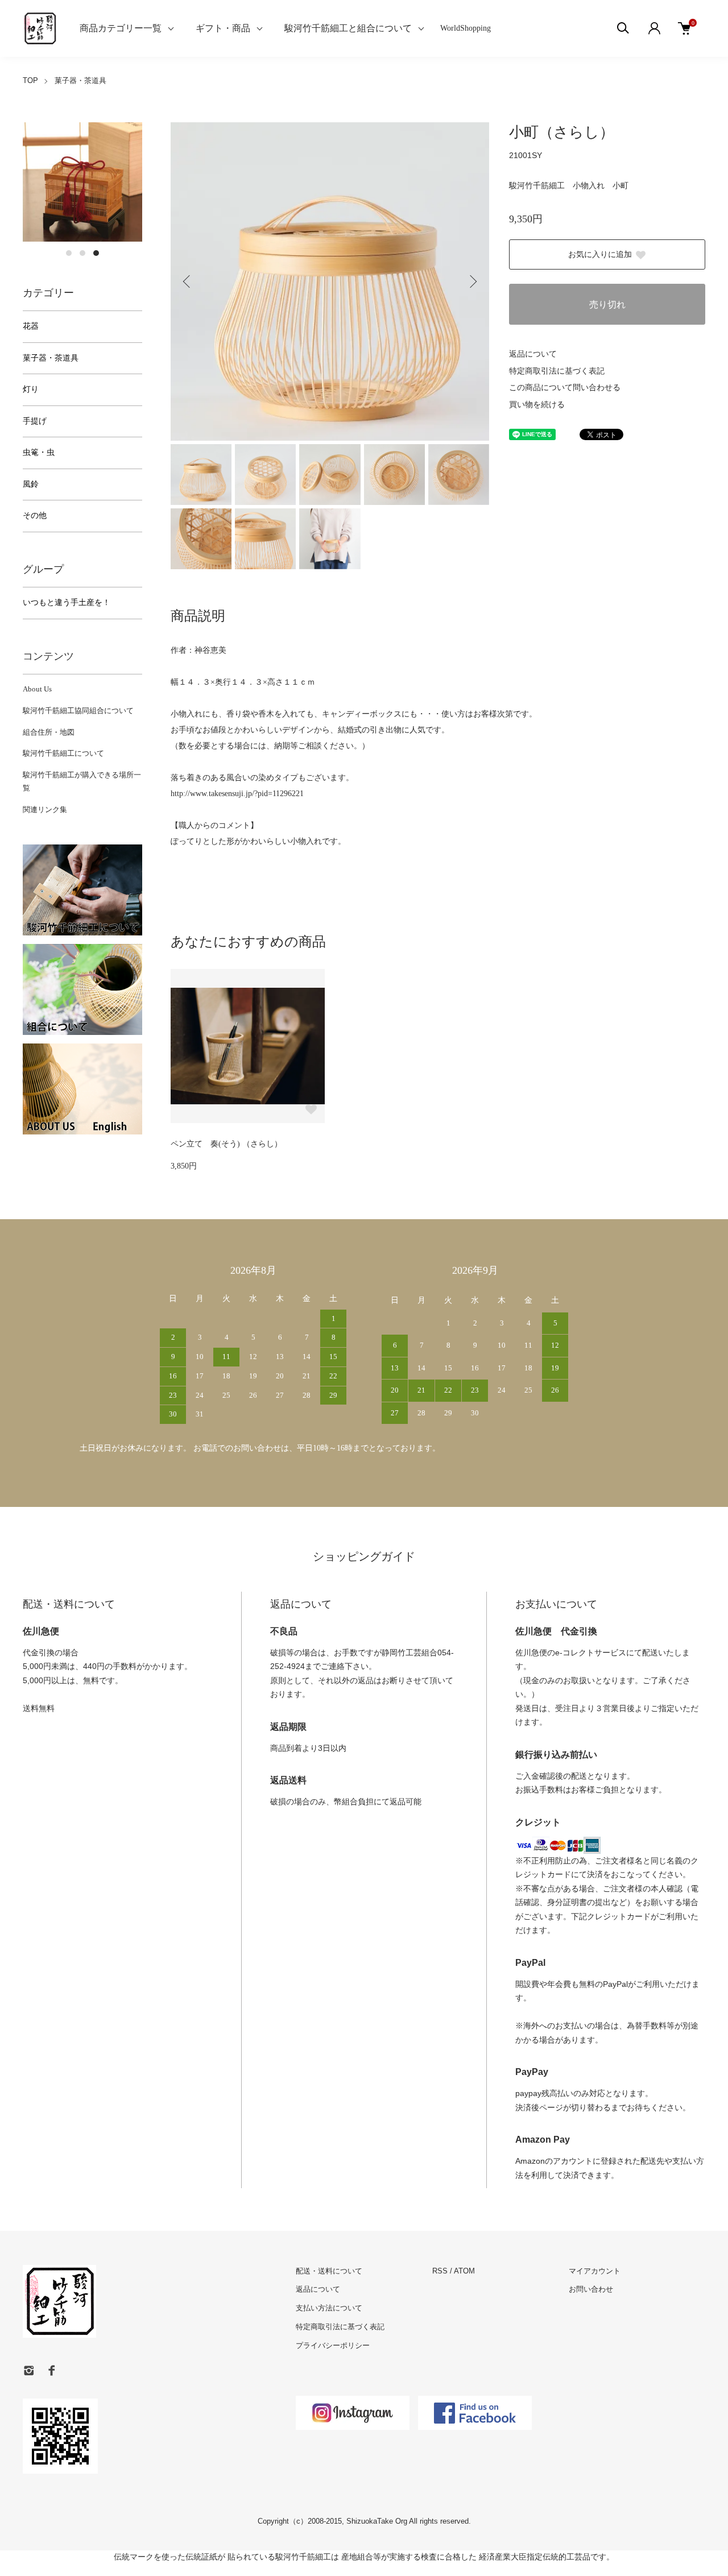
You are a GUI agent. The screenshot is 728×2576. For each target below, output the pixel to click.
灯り (31, 389)
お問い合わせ (591, 2289)
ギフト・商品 (223, 28)
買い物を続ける (537, 405)
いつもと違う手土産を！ (67, 602)
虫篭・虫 (39, 452)
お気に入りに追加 (600, 254)
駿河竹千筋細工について (63, 753)
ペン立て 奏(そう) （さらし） (226, 1144)
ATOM (464, 2271)
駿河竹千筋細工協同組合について (78, 711)
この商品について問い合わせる (565, 388)
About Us (37, 689)
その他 (35, 515)
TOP (30, 80)
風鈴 (31, 484)
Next (472, 281)
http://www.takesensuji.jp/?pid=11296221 (237, 794)
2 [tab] (82, 253)
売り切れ (607, 305)
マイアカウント (595, 2271)
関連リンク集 (45, 809)
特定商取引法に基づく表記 (557, 371)
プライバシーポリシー (333, 2345)
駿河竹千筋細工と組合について (348, 28)
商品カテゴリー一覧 (121, 28)
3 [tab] (96, 253)
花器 (31, 326)
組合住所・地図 (49, 732)
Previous (188, 281)
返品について (533, 354)
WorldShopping (466, 28)
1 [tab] (69, 253)
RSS (440, 2271)
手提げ (35, 421)
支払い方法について (329, 2308)
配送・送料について (329, 2271)
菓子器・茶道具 (80, 80)
